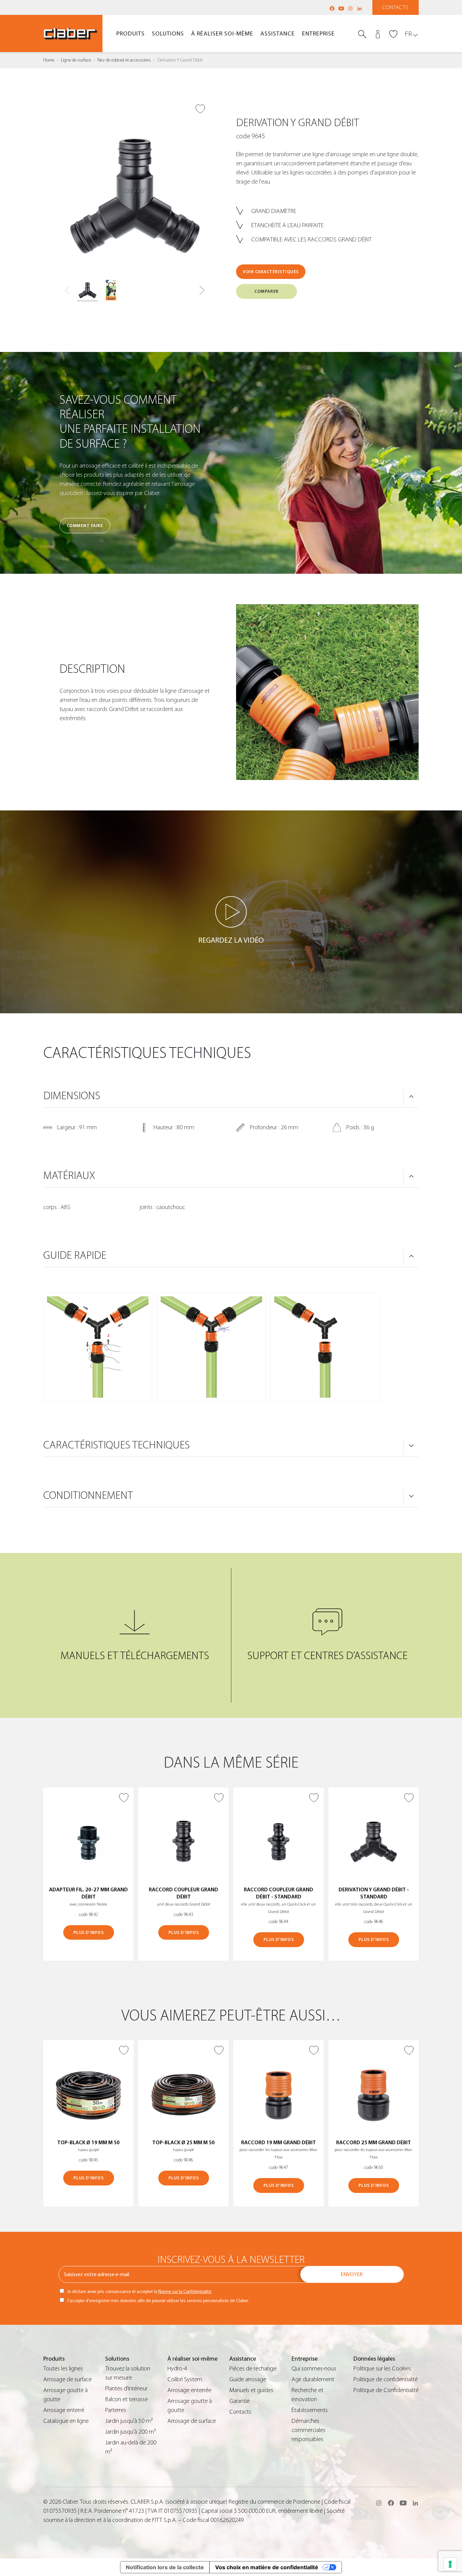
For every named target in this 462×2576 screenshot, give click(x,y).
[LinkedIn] (360, 8)
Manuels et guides (251, 2390)
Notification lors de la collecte (165, 2567)
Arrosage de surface (67, 2379)
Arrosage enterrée (189, 2390)
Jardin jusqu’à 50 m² (129, 2421)
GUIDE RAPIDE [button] (75, 1255)
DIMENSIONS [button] (72, 1096)
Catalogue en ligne (66, 2421)
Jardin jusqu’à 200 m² (131, 2432)
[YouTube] (341, 8)
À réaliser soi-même (222, 34)
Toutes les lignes (63, 2369)
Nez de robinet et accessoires (124, 60)
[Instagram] (350, 8)
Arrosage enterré (64, 2410)
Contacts (396, 7)
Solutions (168, 34)
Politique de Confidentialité (386, 2390)
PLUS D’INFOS (88, 1932)
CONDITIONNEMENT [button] (88, 1495)
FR (408, 34)
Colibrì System (185, 2379)
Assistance (278, 34)
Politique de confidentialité (386, 2379)
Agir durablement (313, 2379)
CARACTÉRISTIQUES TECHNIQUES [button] (117, 1445)
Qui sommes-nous (314, 2369)
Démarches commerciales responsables (308, 2430)
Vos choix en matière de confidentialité (267, 2567)
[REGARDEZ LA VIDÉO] (231, 912)
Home (49, 60)
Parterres (116, 2410)
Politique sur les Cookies (382, 2369)
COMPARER (266, 291)
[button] (202, 290)
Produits (131, 34)
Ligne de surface (76, 60)
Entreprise (318, 34)
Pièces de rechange (253, 2369)
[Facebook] (332, 8)
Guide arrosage (248, 2379)
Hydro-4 (177, 2369)
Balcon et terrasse (126, 2399)
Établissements (310, 2410)
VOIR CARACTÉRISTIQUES (271, 272)
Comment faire (85, 526)
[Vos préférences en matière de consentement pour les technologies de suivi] (450, 2564)
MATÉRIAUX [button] (69, 1176)
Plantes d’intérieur (126, 2389)
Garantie (239, 2401)
